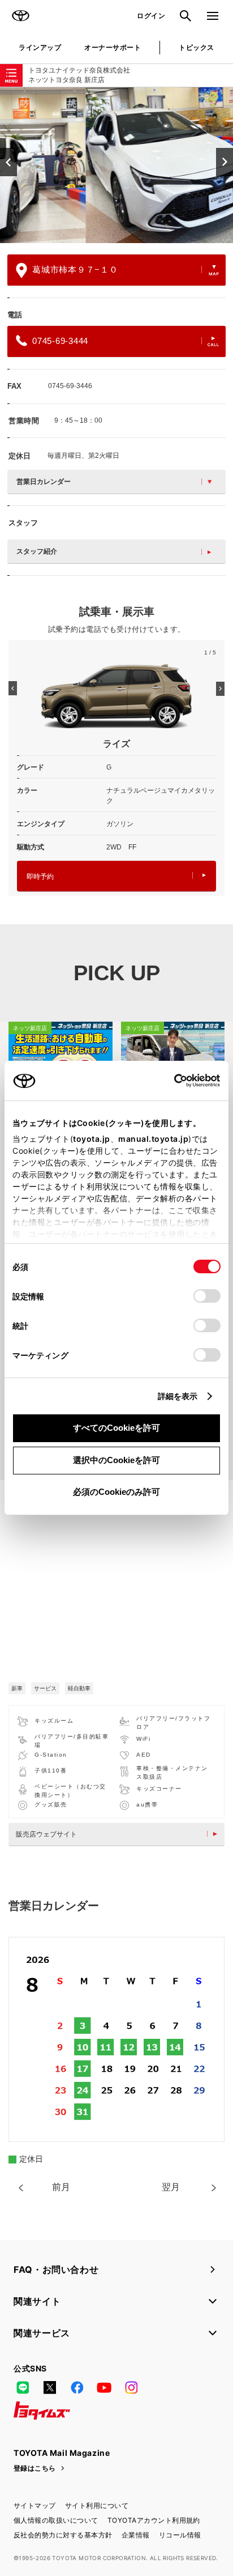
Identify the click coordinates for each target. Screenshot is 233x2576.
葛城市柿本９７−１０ (75, 269)
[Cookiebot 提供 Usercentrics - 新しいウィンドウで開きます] (171, 1081)
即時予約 (40, 877)
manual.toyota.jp (153, 1139)
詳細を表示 (178, 1396)
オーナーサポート (113, 47)
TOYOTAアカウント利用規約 (154, 2520)
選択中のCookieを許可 (116, 1460)
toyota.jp (92, 1139)
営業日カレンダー (44, 482)
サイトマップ (35, 2505)
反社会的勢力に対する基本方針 (63, 2535)
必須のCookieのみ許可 (116, 1492)
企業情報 (136, 2535)
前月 (61, 2187)
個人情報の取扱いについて (56, 2520)
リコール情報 (180, 2535)
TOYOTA (20, 16)
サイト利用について (97, 2505)
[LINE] (23, 2388)
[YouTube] (104, 2388)
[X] (50, 2388)
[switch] (207, 1296)
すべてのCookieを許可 (116, 1428)
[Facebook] (77, 2388)
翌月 (171, 2187)
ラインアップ (40, 47)
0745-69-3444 (60, 341)
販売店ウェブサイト (46, 1834)
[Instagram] (131, 2388)
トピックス (196, 47)
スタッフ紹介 (37, 551)
